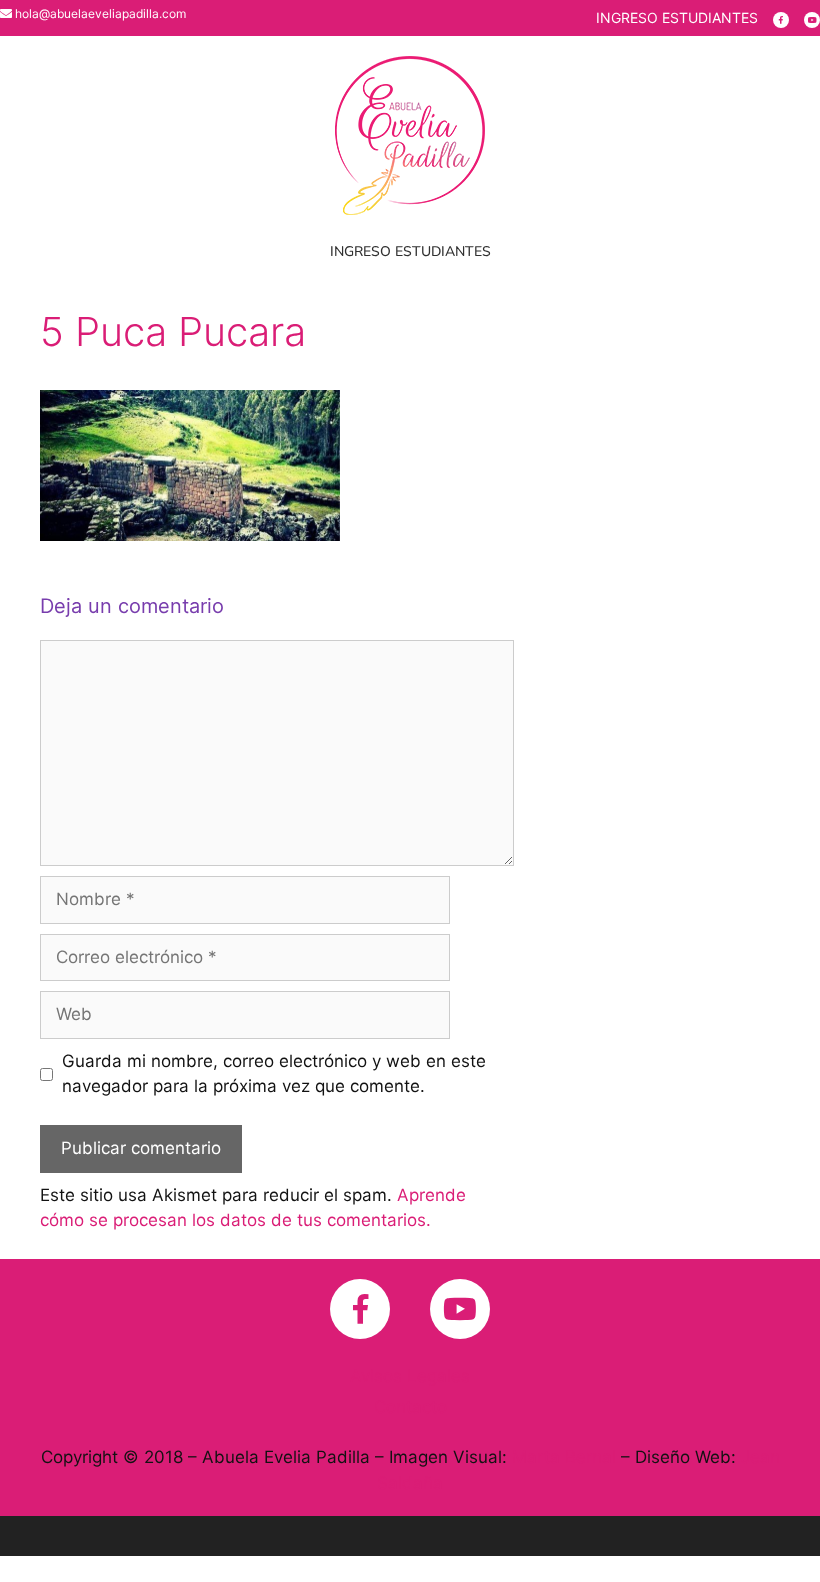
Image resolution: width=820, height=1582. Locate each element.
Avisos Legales (410, 1376)
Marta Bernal (564, 1457)
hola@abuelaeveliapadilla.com (100, 13)
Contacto (410, 1407)
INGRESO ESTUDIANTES (677, 17)
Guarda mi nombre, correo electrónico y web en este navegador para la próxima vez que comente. (274, 1074)
